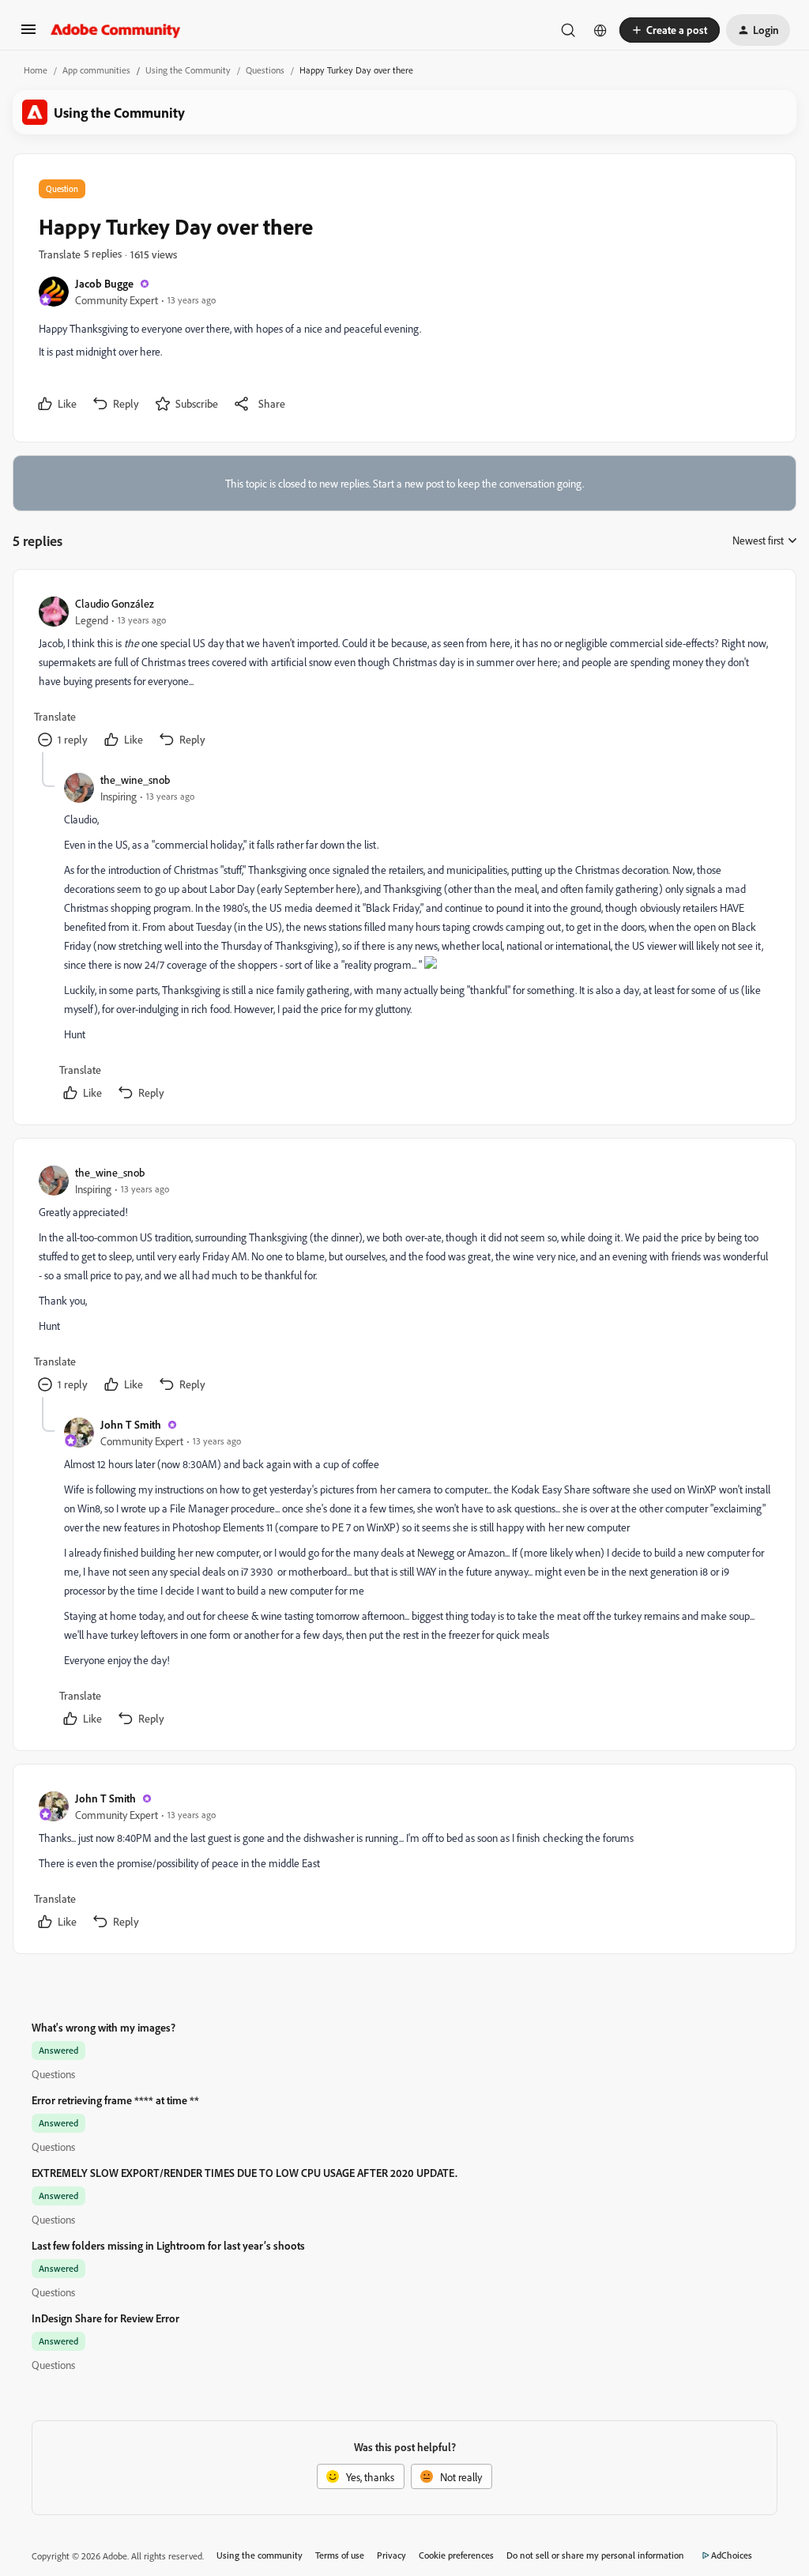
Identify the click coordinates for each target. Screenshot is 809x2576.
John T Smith (131, 1424)
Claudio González (115, 603)
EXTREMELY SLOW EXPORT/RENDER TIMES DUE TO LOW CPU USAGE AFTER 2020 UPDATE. (245, 2173)
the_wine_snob (135, 780)
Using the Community (188, 70)
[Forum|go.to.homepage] (116, 30)
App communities (96, 70)
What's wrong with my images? (103, 2027)
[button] (28, 34)
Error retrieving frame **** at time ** (115, 2100)
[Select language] (600, 30)
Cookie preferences (456, 2555)
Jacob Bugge (104, 283)
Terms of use (340, 2555)
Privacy (391, 2555)
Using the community (260, 2555)
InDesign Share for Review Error (105, 2318)
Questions (265, 70)
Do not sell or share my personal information (595, 2555)
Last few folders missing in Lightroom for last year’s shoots (168, 2245)
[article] (404, 674)
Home (36, 70)
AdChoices (732, 2555)
